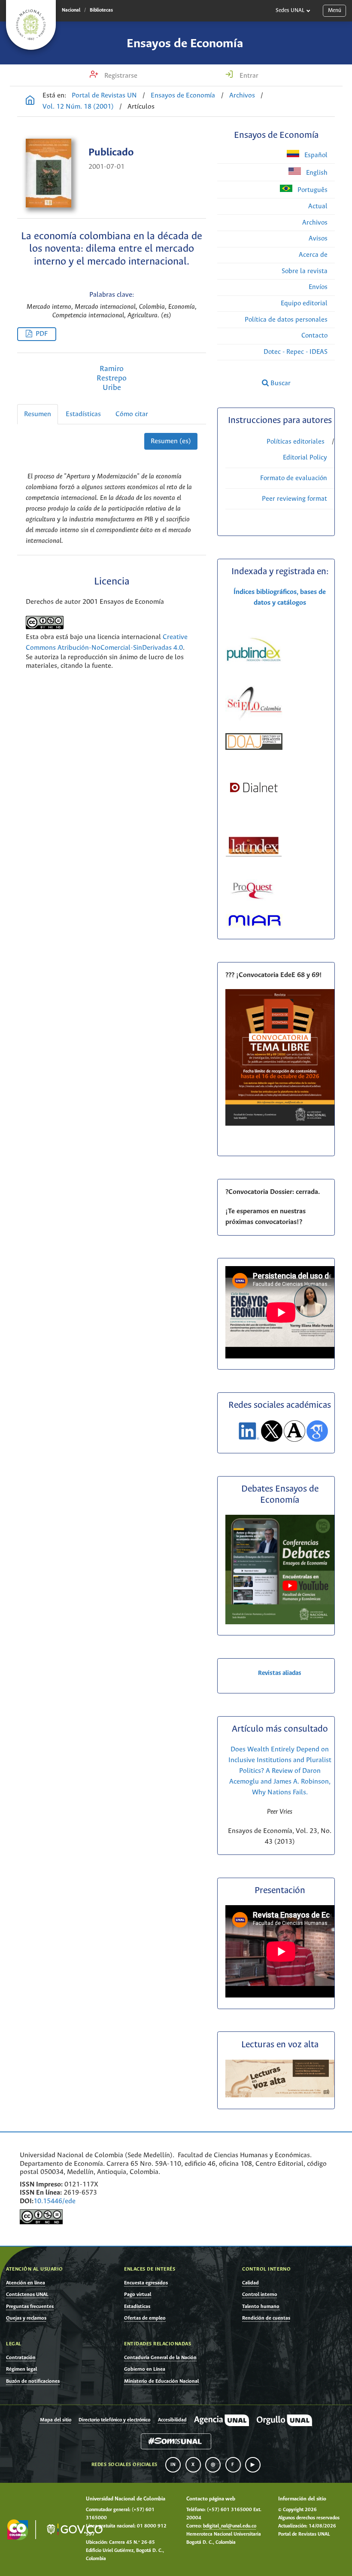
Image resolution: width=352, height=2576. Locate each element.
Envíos (318, 287)
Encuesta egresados (146, 2283)
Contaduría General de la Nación (160, 2358)
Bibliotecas (101, 10)
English (316, 173)
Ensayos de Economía (185, 44)
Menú (335, 11)
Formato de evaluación (294, 478)
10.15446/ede (55, 2201)
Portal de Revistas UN (104, 96)
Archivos (242, 96)
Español (315, 155)
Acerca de (313, 255)
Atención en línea (26, 2283)
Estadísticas (83, 414)
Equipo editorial (304, 303)
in (173, 2465)
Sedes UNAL (290, 11)
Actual (318, 206)
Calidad (250, 2283)
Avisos (318, 239)
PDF (42, 334)
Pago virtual (138, 2294)
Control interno (260, 2294)
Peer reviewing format (294, 499)
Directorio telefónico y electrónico (114, 2420)
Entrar (248, 76)
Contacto (314, 336)
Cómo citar (132, 414)
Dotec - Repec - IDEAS (296, 352)
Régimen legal (21, 2369)
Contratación (21, 2358)
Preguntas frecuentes (30, 2307)
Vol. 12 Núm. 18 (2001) (78, 107)
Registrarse (120, 76)
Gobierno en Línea (145, 2369)
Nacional (71, 10)
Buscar (280, 383)
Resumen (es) (171, 441)
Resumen (38, 414)
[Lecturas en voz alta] (280, 2096)
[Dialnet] (254, 800)
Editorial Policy (305, 458)
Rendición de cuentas (266, 2318)
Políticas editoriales (296, 442)
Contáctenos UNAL (27, 2294)
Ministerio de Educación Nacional (161, 2381)
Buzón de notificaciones (33, 2381)
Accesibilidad (172, 2420)
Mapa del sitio (56, 2420)
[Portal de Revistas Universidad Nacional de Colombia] (30, 101)
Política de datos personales (286, 320)
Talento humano (261, 2307)
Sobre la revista (305, 271)
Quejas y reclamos (26, 2318)
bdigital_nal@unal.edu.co (230, 2526)
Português (312, 190)
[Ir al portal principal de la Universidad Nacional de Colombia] (31, 25)
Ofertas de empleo (145, 2318)
